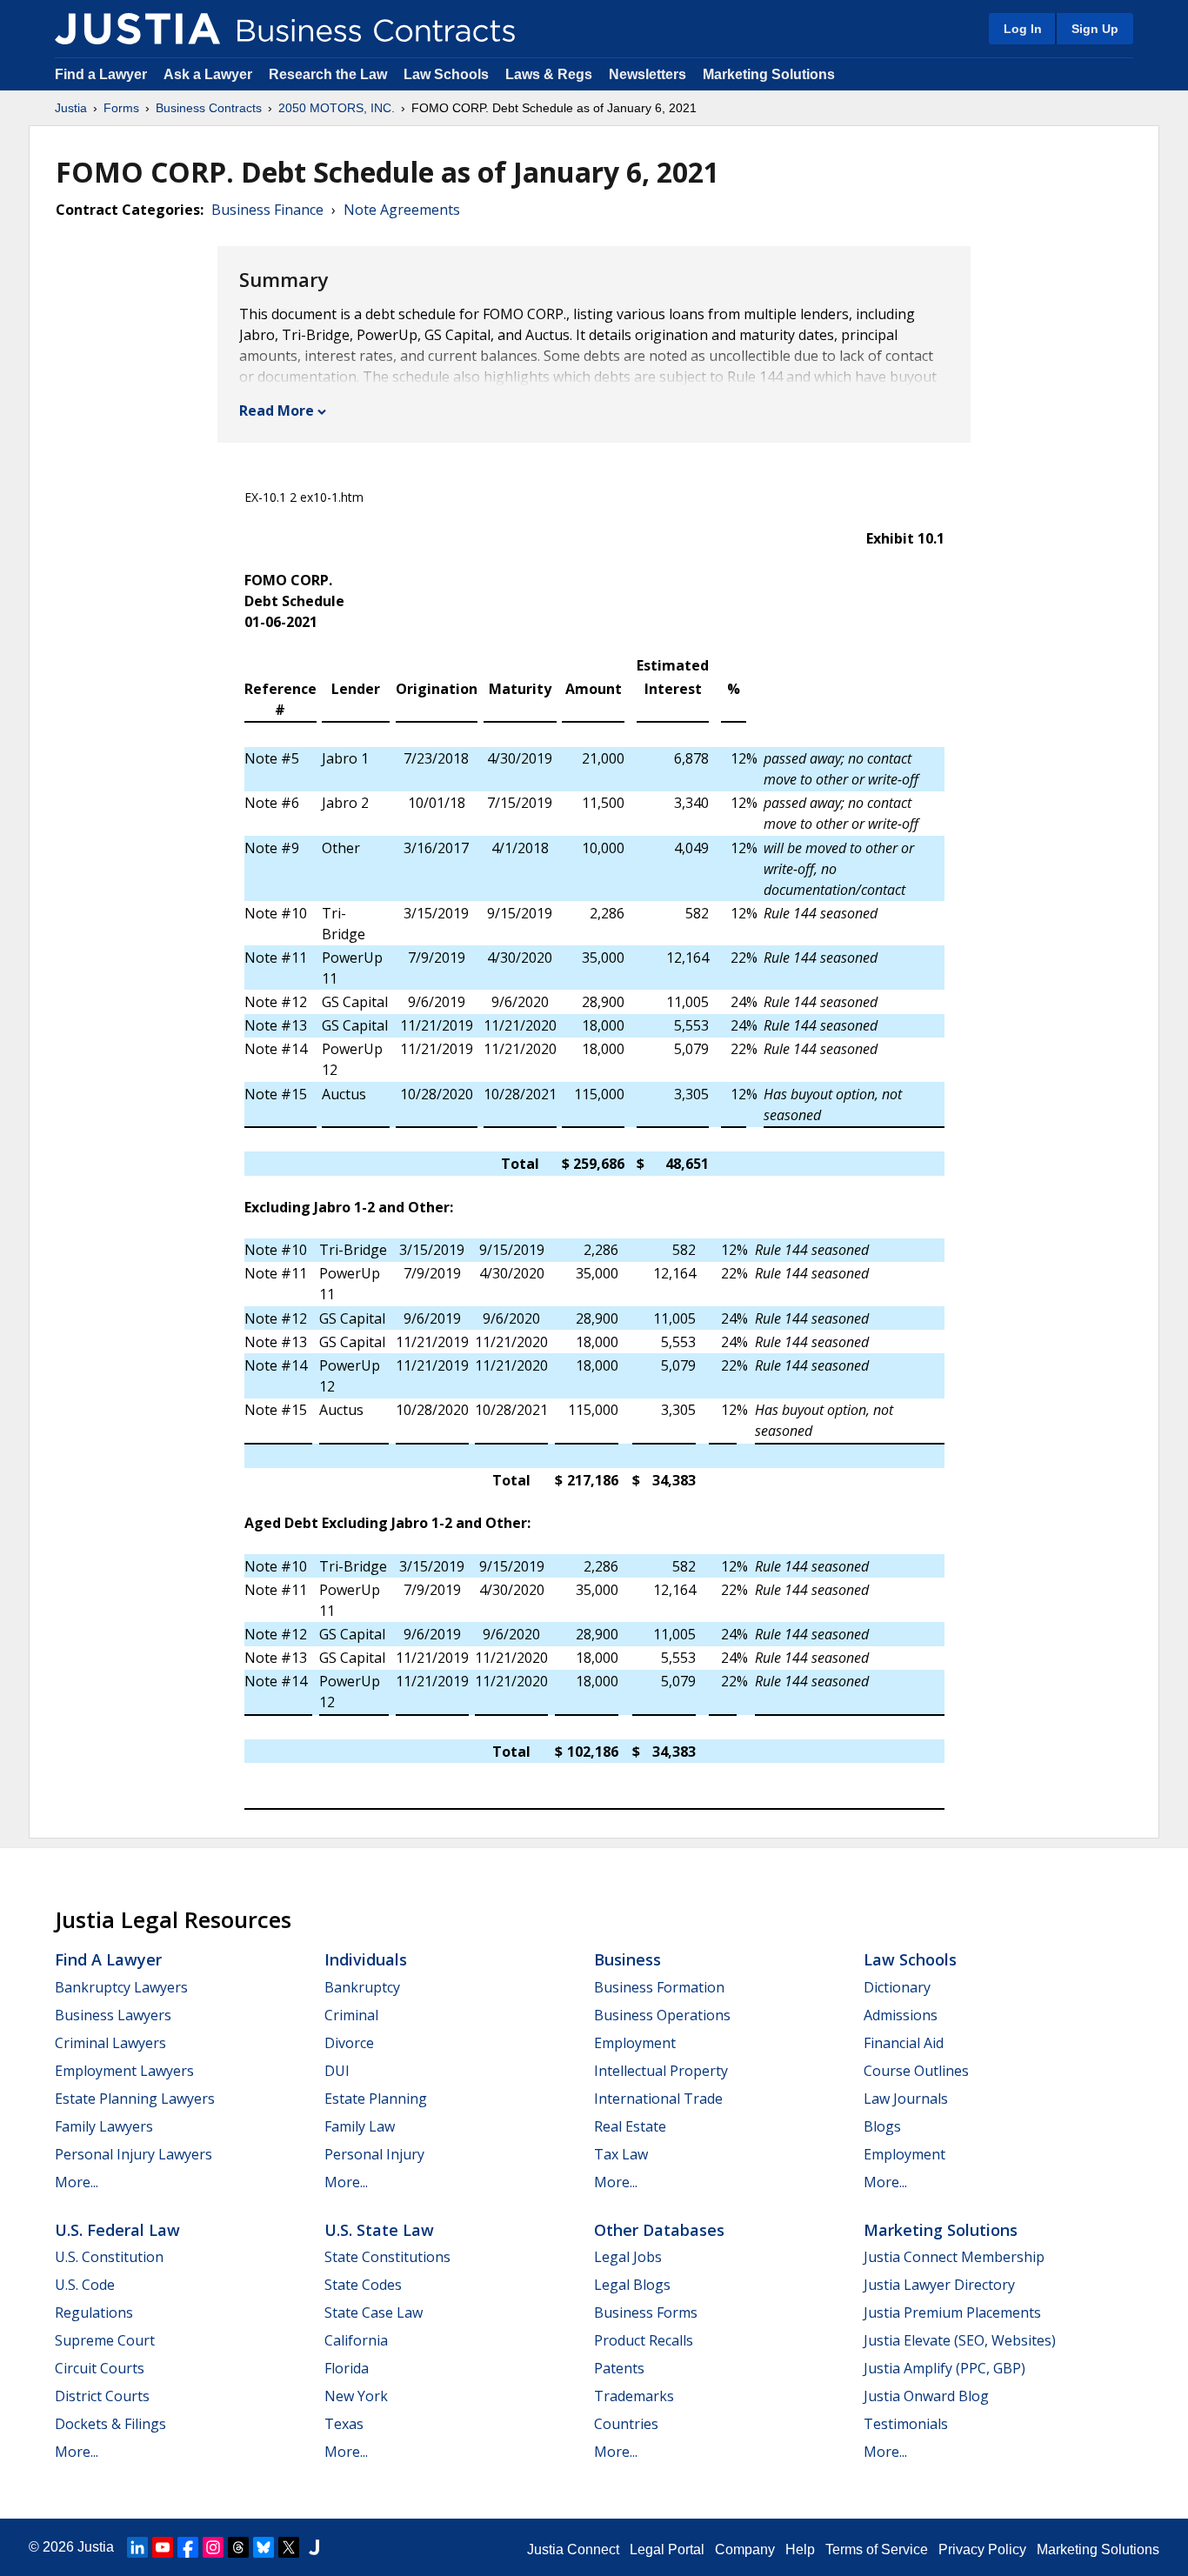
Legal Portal (667, 2549)
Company (745, 2549)
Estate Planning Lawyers (135, 2099)
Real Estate (630, 2126)
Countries (626, 2424)
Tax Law (621, 2154)
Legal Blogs (632, 2285)
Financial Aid (904, 2043)
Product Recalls (644, 2340)
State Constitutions (387, 2257)
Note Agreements (402, 210)
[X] (289, 2547)
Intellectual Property (661, 2071)
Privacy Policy (982, 2549)
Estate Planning (376, 2099)
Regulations (94, 2312)
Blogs (882, 2126)
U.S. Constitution (109, 2257)
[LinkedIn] (137, 2547)
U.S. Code (85, 2285)
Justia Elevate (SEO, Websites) (960, 2340)
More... (77, 2182)
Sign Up (1095, 29)
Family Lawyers (104, 2126)
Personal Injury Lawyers (133, 2154)
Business (627, 1959)
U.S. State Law (379, 2230)
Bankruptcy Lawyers (121, 1987)
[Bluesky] (264, 2547)
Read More (277, 410)
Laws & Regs (549, 74)
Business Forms (646, 2312)
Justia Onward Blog (926, 2396)
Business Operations (662, 2015)
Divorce (349, 2043)
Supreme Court (105, 2340)
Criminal (351, 2015)
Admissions (901, 2015)
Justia (71, 108)
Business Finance (267, 210)
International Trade (658, 2099)
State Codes (363, 2285)
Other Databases (659, 2230)
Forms (121, 108)
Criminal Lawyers (110, 2043)
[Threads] (238, 2547)
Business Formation (659, 1987)
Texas (344, 2424)
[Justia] (137, 29)
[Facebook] (188, 2547)
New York (356, 2396)
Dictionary (897, 1987)
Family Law (360, 2126)
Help (800, 2549)
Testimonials (906, 2424)
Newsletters (647, 74)
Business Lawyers (113, 2015)
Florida (347, 2368)
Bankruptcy (362, 1987)
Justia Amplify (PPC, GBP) (944, 2368)
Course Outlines (916, 2071)
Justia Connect (573, 2549)
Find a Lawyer (101, 74)
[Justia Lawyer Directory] (314, 2547)
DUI (337, 2071)
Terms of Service (877, 2549)
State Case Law (374, 2312)
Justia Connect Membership (954, 2257)
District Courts (102, 2396)
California (356, 2340)
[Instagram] (213, 2547)
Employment (635, 2043)
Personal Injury (374, 2154)
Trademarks (634, 2396)
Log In (1023, 29)
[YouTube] (163, 2547)
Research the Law (328, 74)
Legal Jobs (628, 2257)
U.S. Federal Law (117, 2230)
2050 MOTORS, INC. (337, 108)
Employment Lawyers (124, 2071)
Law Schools (446, 74)
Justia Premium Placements (952, 2312)
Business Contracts (209, 108)
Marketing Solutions (769, 74)
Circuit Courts (100, 2368)
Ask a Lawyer (210, 74)
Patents (619, 2368)
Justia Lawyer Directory (939, 2285)
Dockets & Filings (110, 2424)
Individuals (366, 1959)
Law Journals (906, 2099)
